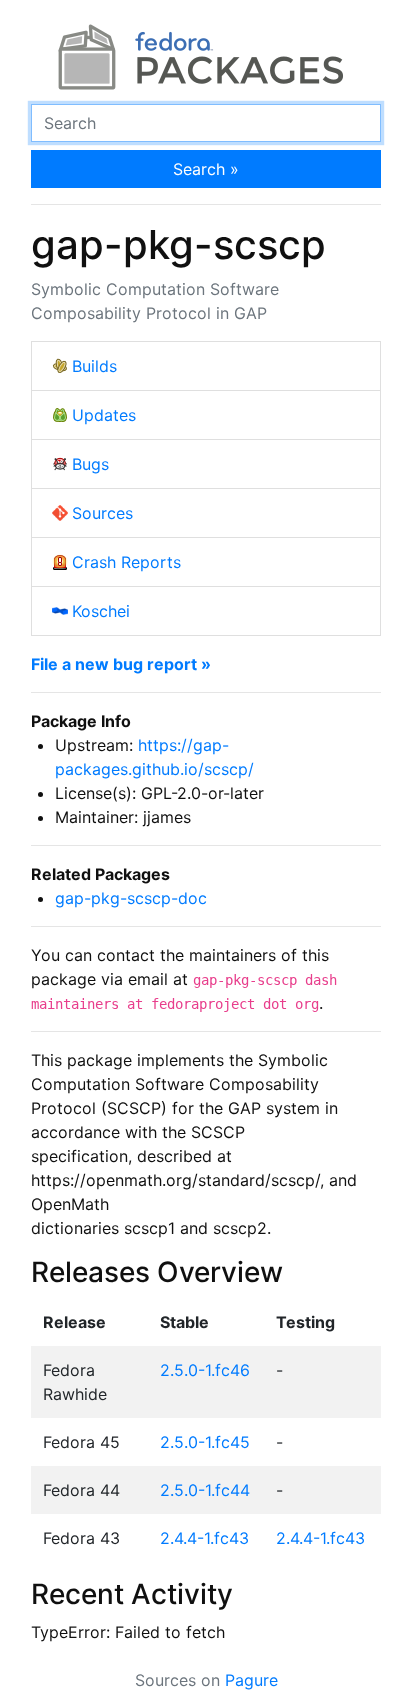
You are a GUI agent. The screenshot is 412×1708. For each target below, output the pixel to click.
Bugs (90, 464)
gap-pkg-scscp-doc (131, 898)
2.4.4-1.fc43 (204, 1538)
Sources (102, 513)
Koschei (101, 611)
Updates (104, 415)
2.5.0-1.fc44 (205, 1490)
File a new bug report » (121, 664)
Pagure (251, 1680)
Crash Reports (126, 562)
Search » (206, 169)
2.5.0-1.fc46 (205, 1370)
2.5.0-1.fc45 (205, 1442)
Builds (94, 366)
